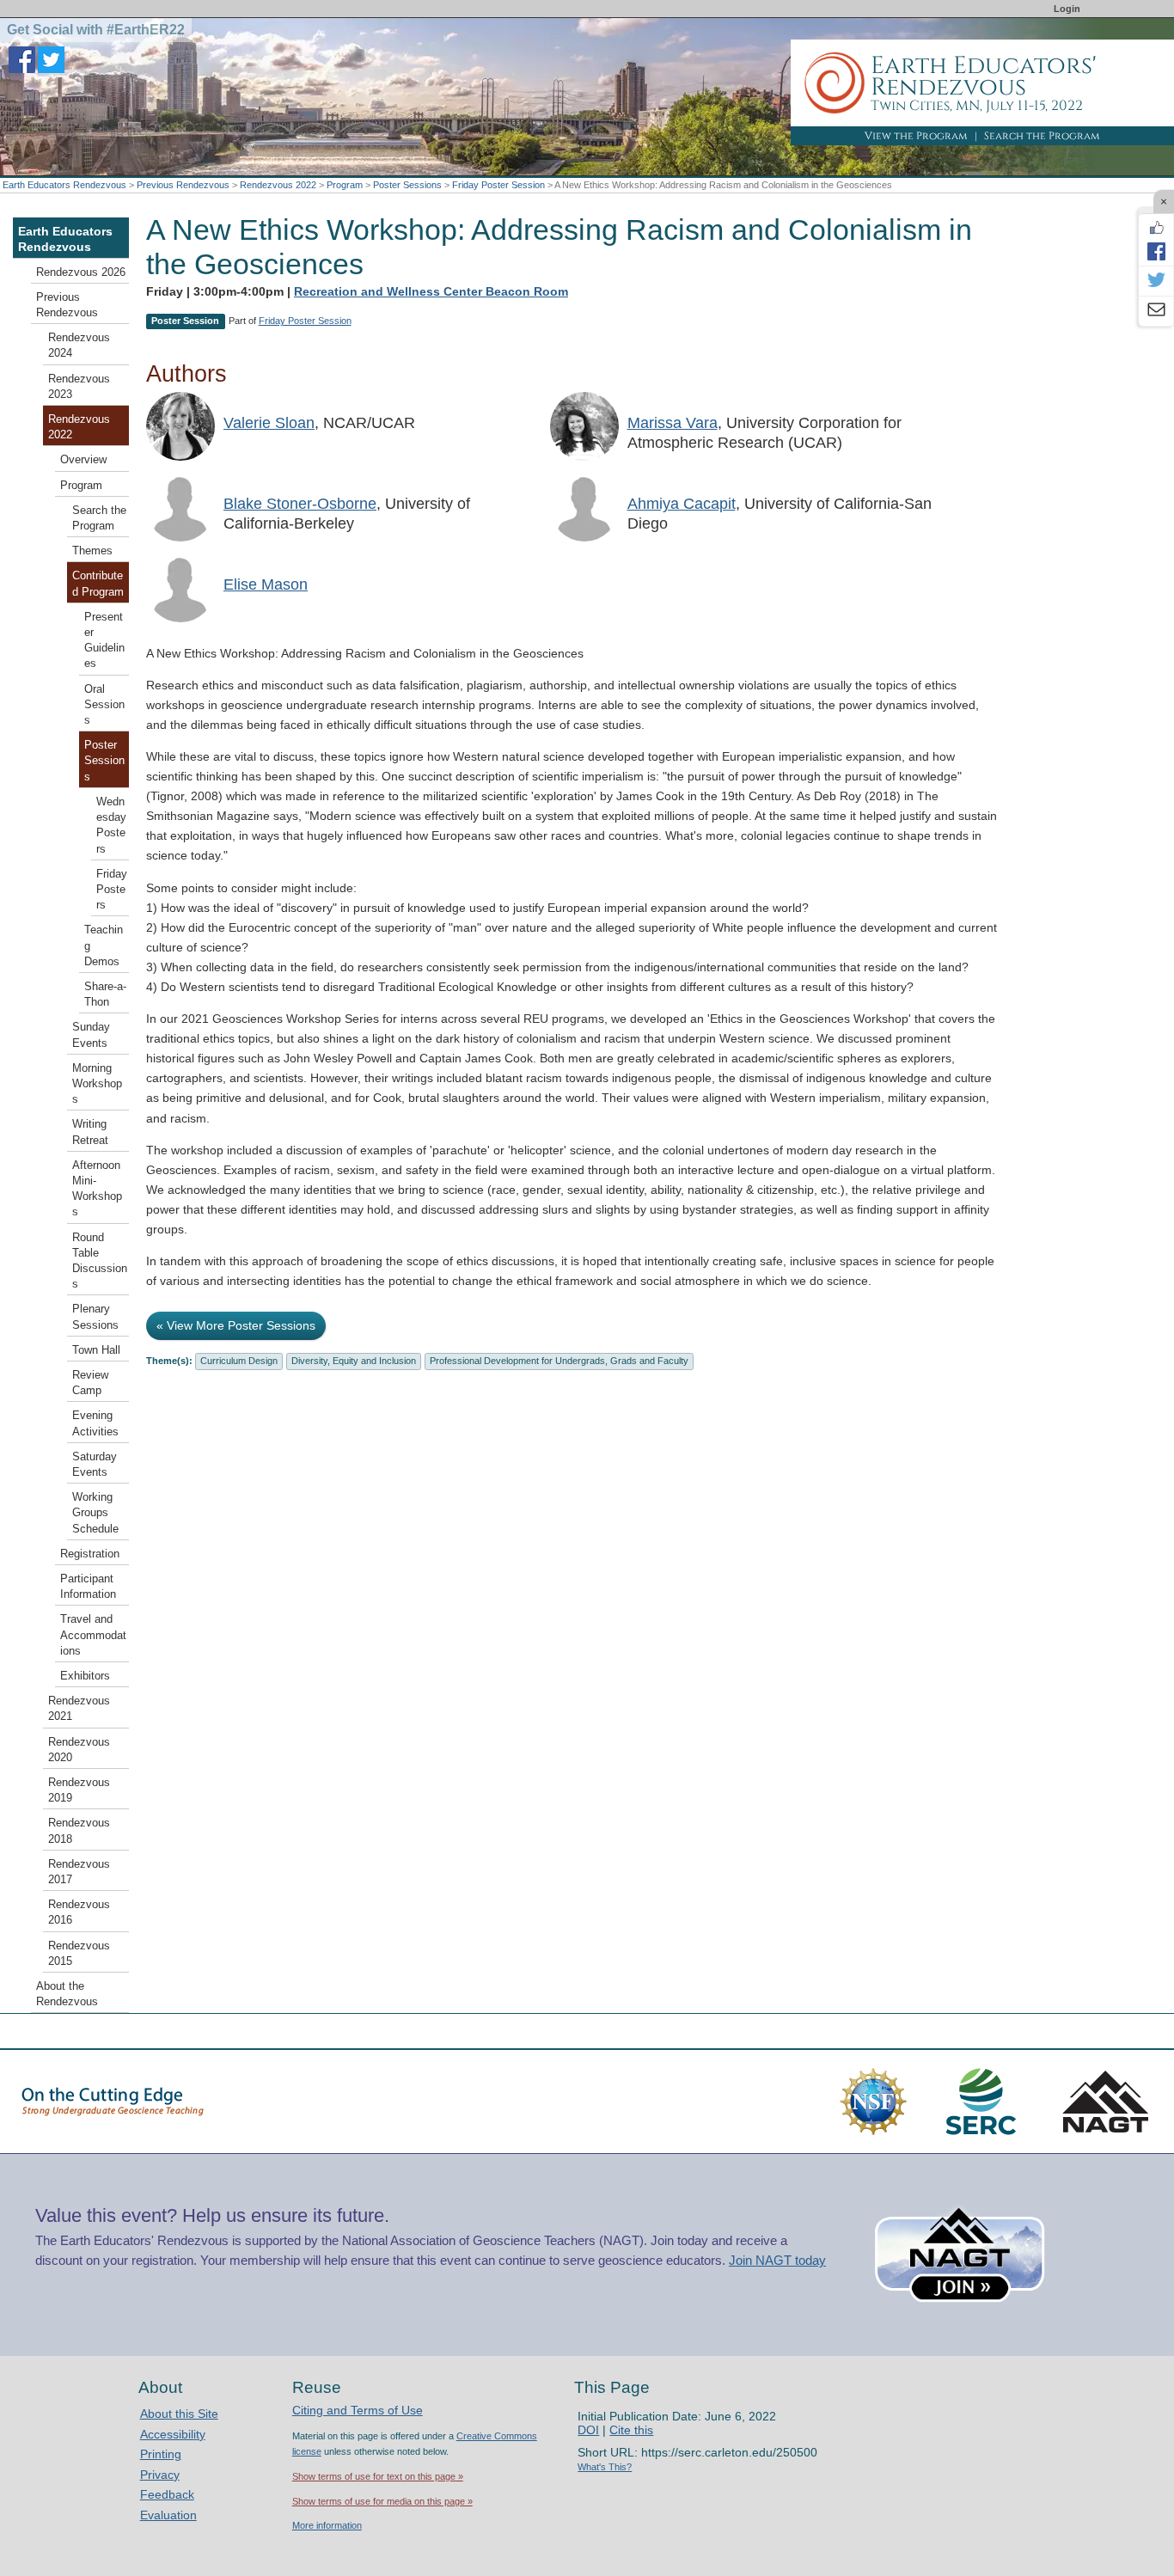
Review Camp (90, 1383)
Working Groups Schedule (95, 1513)
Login (1067, 9)
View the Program (916, 136)
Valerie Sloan (269, 423)
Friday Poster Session (498, 185)
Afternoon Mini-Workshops (97, 1189)
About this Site (179, 2414)
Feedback (167, 2494)
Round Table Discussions (100, 1261)
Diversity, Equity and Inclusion (354, 1361)
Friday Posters (112, 890)
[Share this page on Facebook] (1156, 251)
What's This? (605, 2467)
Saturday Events (95, 1465)
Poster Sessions (407, 185)
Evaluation (168, 2515)
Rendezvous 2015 (79, 1954)
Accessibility (173, 2434)
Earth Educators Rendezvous (64, 185)
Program (345, 185)
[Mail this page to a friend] (1156, 311)
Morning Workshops (97, 1084)
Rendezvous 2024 (79, 346)
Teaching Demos (104, 945)
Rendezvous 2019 (79, 1790)
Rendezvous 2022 (278, 185)
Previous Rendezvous (183, 185)
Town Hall (96, 1350)
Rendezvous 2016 (79, 1912)
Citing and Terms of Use (358, 2410)
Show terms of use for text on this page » (378, 2476)
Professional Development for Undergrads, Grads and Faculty (559, 1361)
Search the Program (1042, 136)
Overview (83, 460)
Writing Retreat (90, 1132)
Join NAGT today (777, 2260)
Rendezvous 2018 (79, 1831)
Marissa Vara (673, 423)
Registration (90, 1554)
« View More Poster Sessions (236, 1325)
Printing (161, 2454)
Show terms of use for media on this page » (382, 2501)
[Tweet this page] (1156, 281)
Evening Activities (95, 1423)
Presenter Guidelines (104, 641)
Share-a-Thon (105, 994)
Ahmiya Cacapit (682, 504)
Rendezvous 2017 (79, 1872)
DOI (588, 2430)
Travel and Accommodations (93, 1635)
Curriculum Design (239, 1361)
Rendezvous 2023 (79, 387)
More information (327, 2525)
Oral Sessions (104, 705)
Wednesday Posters (111, 826)
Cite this (631, 2430)
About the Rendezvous (67, 1994)
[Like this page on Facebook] (1156, 228)
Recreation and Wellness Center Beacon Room (431, 291)
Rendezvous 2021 (79, 1709)
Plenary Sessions (95, 1317)
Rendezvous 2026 (81, 272)
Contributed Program (98, 584)
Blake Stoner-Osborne (300, 504)
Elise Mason (266, 584)
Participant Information (88, 1587)
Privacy (160, 2475)
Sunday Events (91, 1035)
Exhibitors (85, 1676)
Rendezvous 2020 (79, 1750)
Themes (92, 551)
